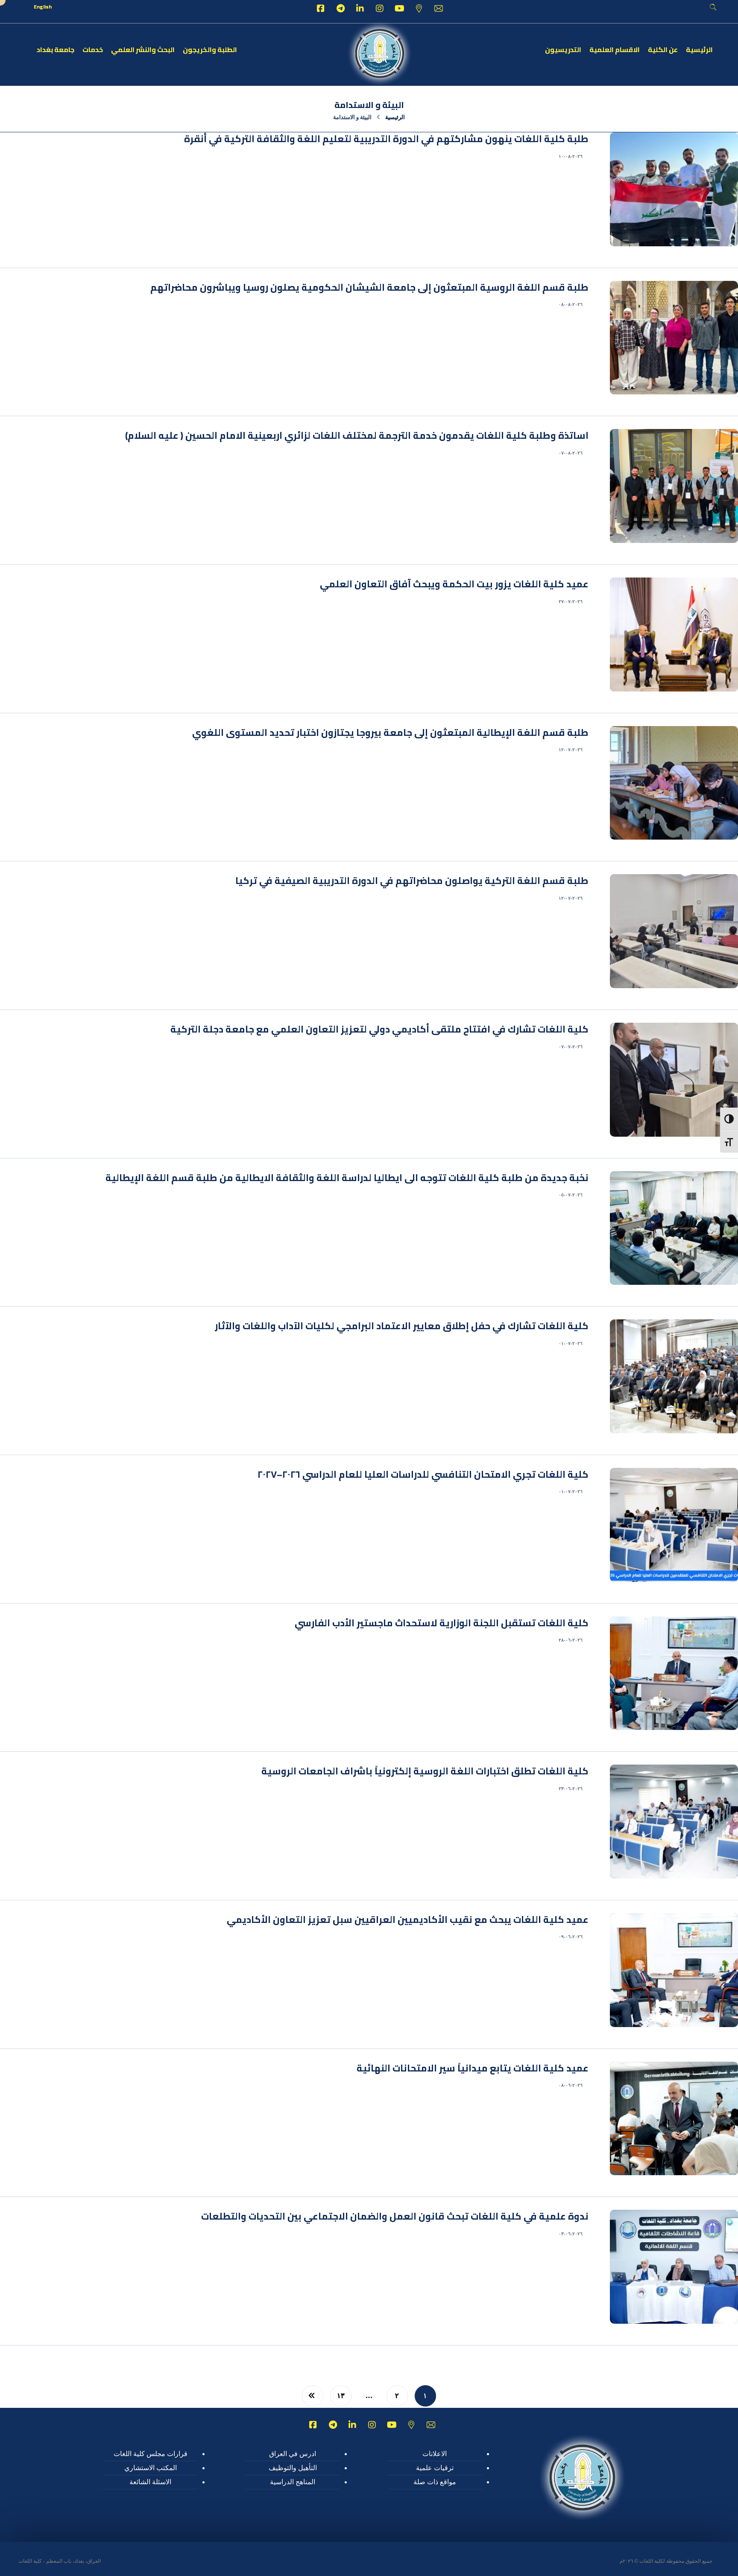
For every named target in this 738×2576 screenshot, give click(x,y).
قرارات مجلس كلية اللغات (151, 2454)
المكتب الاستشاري (151, 2468)
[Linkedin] (360, 9)
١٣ (341, 2396)
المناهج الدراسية (293, 2482)
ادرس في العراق (293, 2454)
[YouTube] (399, 9)
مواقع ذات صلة (435, 2482)
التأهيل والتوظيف (293, 2468)
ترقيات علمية (435, 2468)
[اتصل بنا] (439, 9)
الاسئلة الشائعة (150, 2482)
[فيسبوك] (321, 9)
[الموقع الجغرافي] (419, 9)
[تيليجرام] (340, 9)
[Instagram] (380, 9)
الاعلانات (435, 2454)
